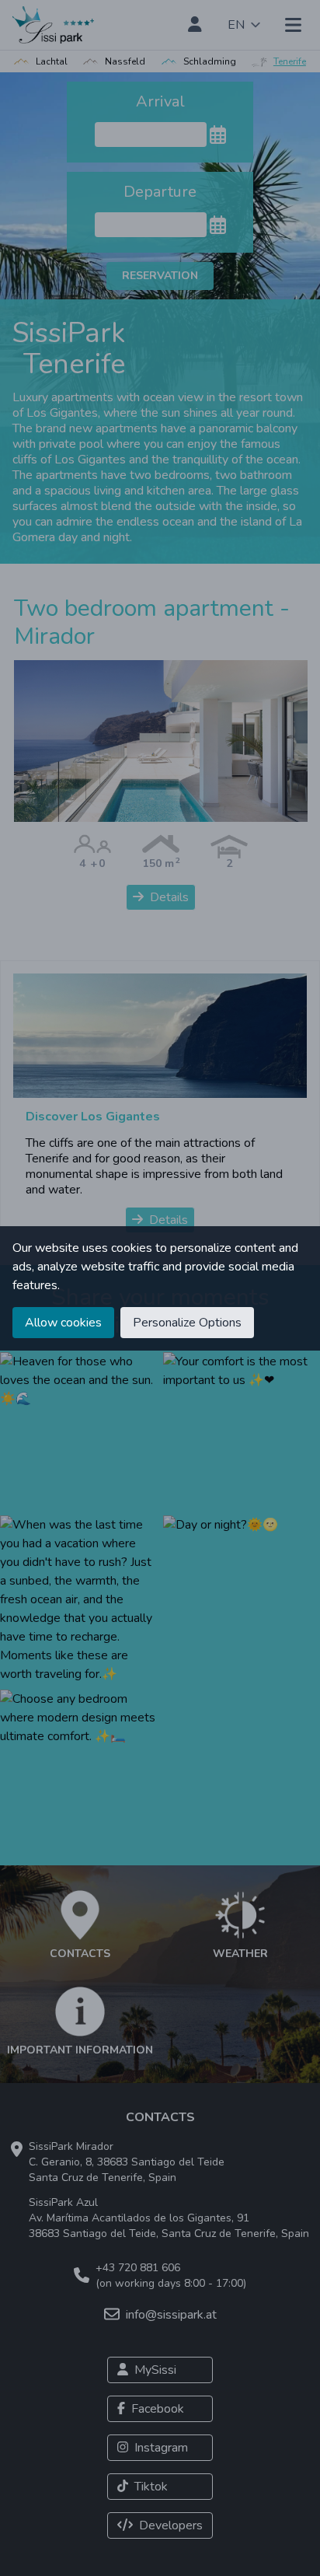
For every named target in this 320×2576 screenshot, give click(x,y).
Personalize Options (187, 1323)
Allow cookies (63, 1323)
